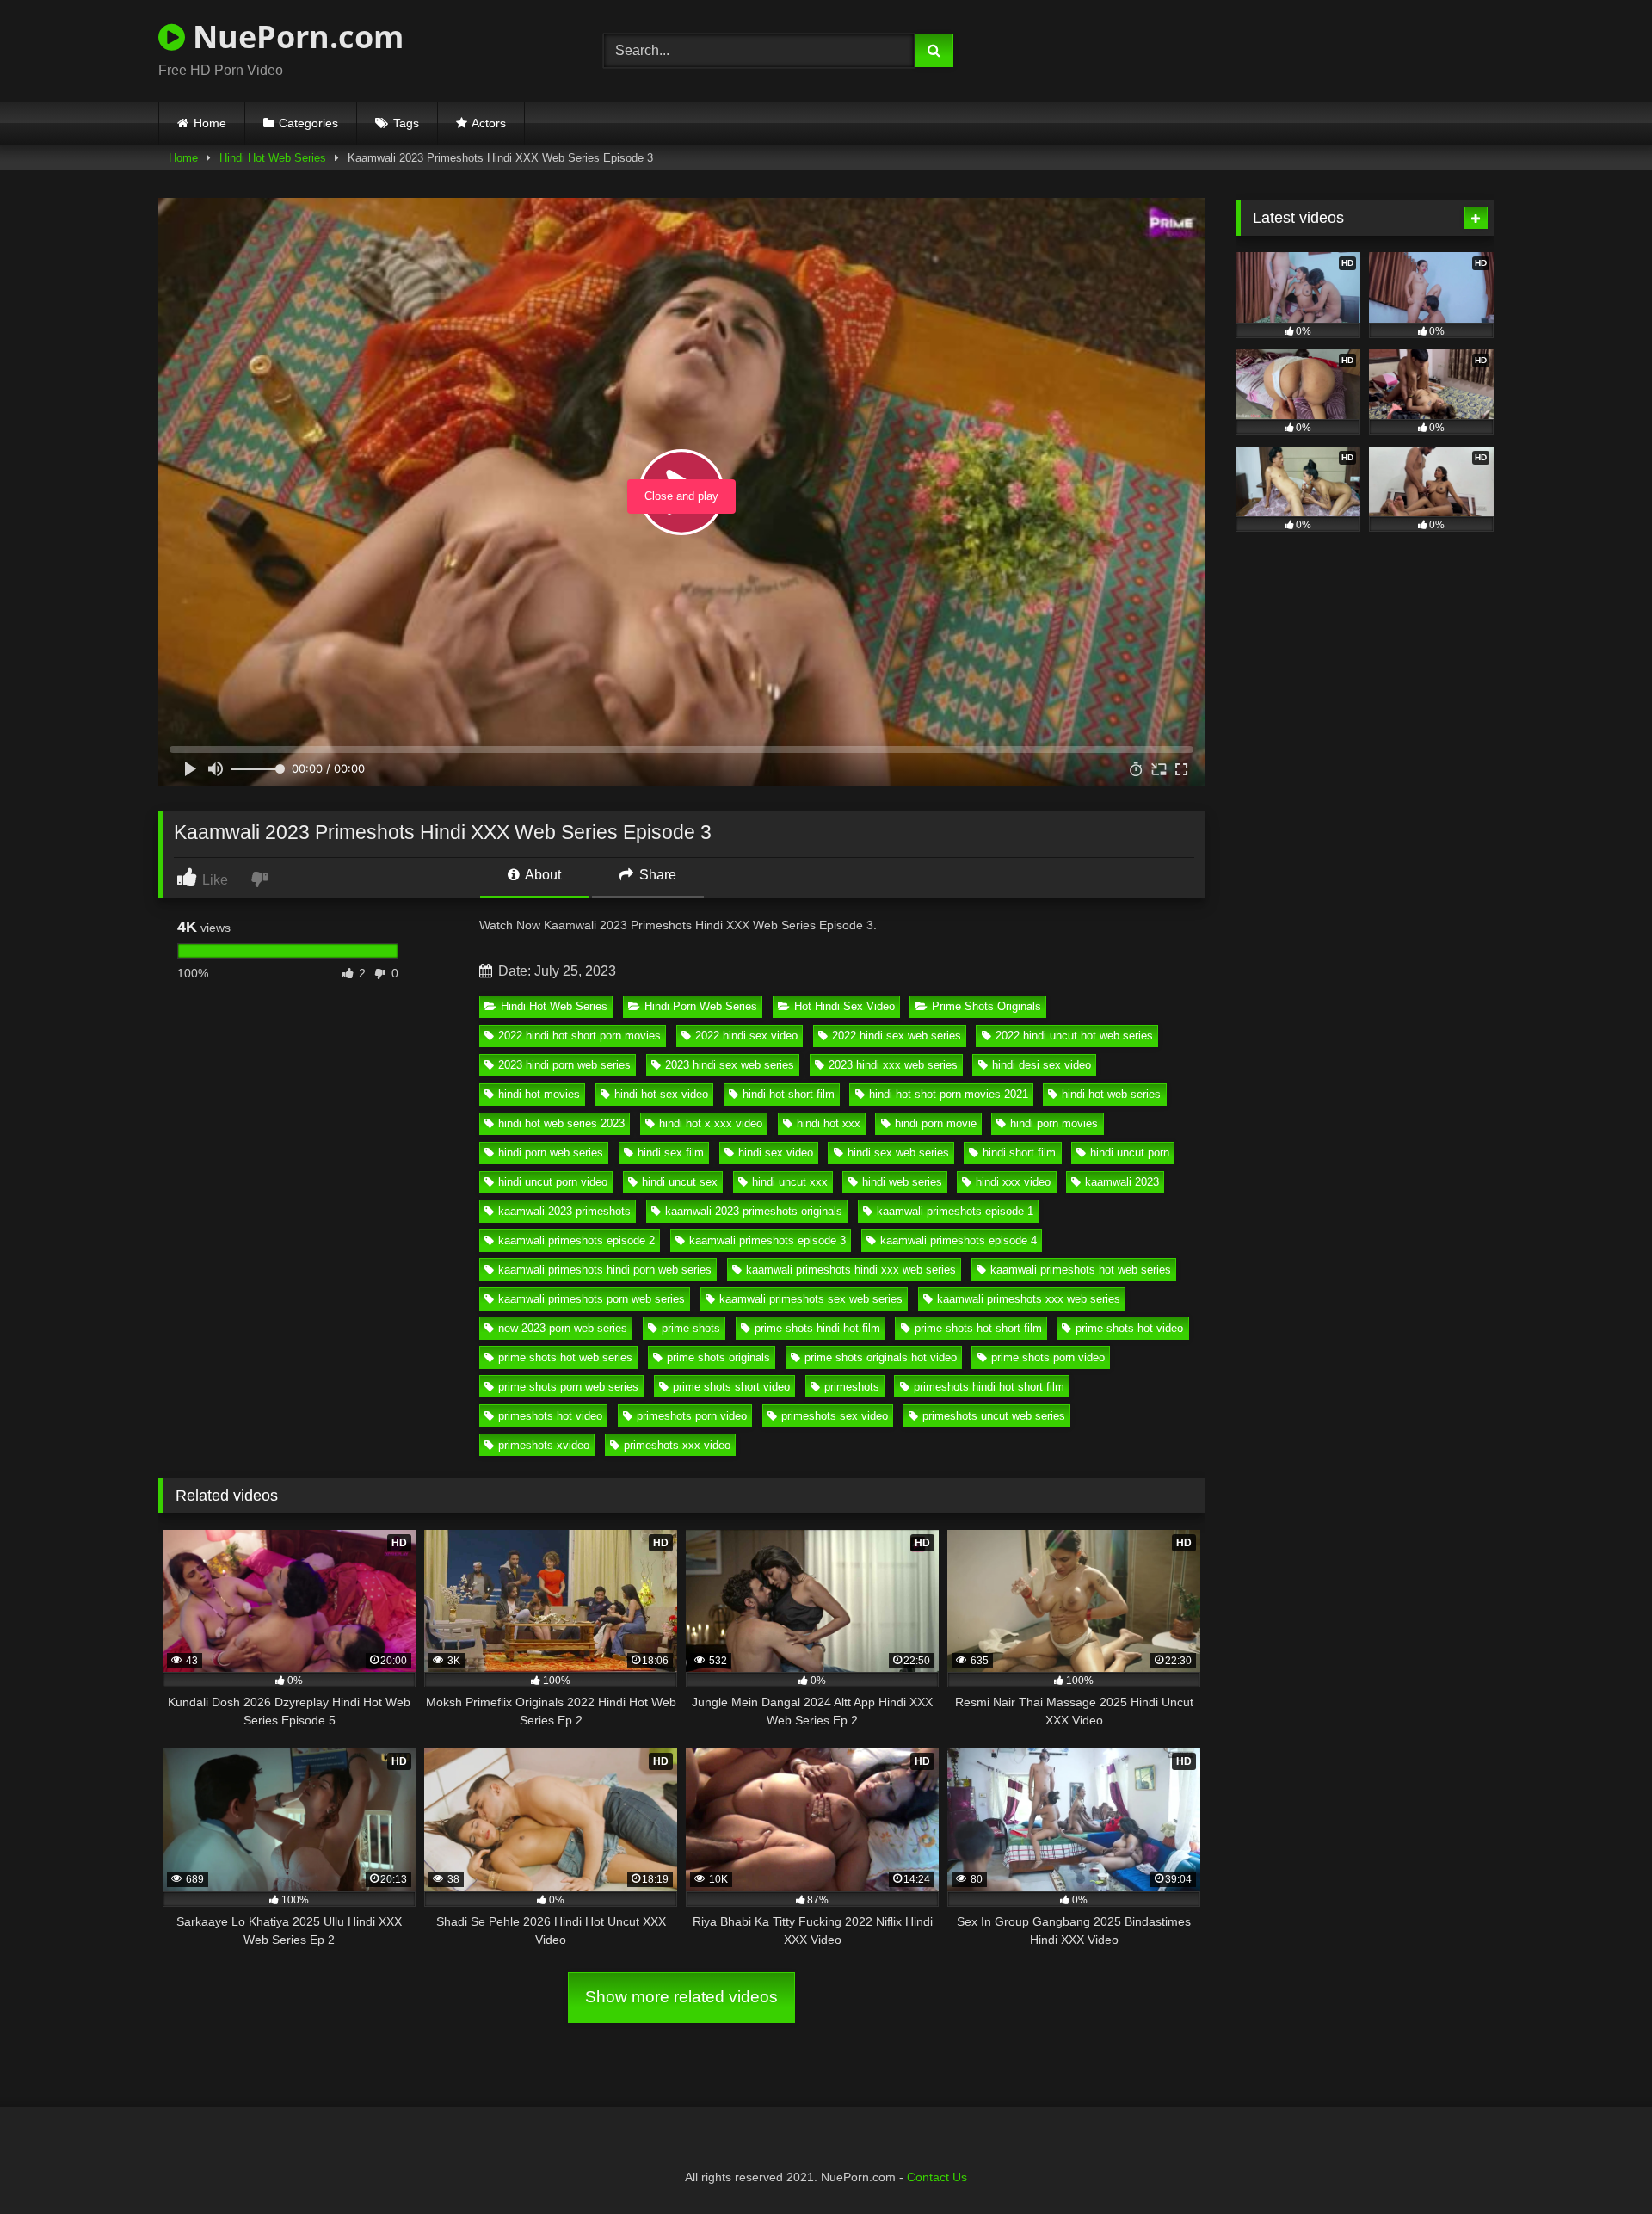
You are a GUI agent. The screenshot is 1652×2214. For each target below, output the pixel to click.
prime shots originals (718, 1357)
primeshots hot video (550, 1416)
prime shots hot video (1129, 1328)
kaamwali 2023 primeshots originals (754, 1211)
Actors (489, 123)
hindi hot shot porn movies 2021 (949, 1094)
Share (656, 875)
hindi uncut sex (680, 1182)
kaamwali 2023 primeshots (564, 1211)
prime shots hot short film (978, 1328)
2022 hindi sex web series (897, 1036)
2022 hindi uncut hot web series (1074, 1036)
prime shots (691, 1328)
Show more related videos (681, 1997)
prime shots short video (731, 1387)
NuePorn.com (294, 37)
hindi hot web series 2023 (561, 1123)
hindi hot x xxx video (711, 1123)
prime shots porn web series (568, 1387)
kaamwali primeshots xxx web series (1029, 1299)
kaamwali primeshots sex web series (811, 1299)
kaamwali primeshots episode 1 (955, 1211)
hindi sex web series (898, 1153)
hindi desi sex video (1042, 1065)
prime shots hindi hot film (817, 1328)
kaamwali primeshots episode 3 (767, 1240)
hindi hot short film (789, 1094)
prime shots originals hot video (881, 1357)
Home (210, 123)
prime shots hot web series (565, 1357)
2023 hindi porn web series (564, 1065)
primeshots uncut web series (994, 1416)
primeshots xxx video (677, 1445)
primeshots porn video (692, 1416)
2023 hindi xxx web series (893, 1065)
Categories (308, 123)
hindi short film (1019, 1153)
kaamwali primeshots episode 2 (576, 1240)
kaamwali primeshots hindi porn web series (605, 1270)
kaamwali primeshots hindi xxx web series (851, 1270)
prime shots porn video (1048, 1357)
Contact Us (937, 2177)
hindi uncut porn (1130, 1153)
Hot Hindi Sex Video (844, 1006)
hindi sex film (671, 1153)
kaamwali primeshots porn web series (592, 1299)
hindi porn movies (1054, 1123)
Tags (406, 123)
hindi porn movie (936, 1123)
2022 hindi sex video (746, 1036)
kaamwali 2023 (1122, 1182)
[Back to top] (1599, 2163)
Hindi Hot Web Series (273, 158)
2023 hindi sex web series (730, 1065)
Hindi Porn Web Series (701, 1006)
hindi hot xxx (829, 1123)
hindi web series (902, 1182)
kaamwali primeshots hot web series (1081, 1270)
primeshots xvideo (544, 1445)
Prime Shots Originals (986, 1006)
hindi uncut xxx (790, 1182)
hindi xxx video (1013, 1182)
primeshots (852, 1387)
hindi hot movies (539, 1094)
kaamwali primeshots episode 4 (959, 1240)
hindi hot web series (1111, 1094)
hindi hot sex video (661, 1094)
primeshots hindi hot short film (989, 1387)
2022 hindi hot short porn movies (579, 1036)
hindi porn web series (551, 1153)
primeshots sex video (835, 1416)
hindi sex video (776, 1153)
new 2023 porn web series (563, 1328)
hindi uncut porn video (553, 1182)
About (542, 875)
